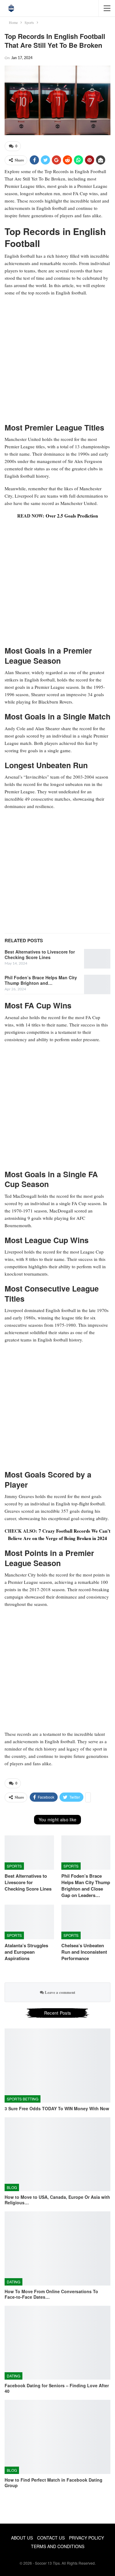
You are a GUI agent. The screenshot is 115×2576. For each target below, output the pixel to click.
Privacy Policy (86, 2538)
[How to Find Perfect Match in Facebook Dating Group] (57, 2437)
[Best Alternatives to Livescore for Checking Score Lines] (97, 959)
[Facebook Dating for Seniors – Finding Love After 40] (57, 2343)
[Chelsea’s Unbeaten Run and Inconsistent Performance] (86, 1922)
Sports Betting (23, 2099)
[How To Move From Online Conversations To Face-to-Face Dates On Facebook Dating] (57, 2248)
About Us (22, 2538)
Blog (12, 2187)
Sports (14, 1866)
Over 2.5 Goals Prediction (72, 516)
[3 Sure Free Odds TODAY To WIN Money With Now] (57, 2066)
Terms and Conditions (58, 2546)
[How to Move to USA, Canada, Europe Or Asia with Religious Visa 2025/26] (57, 2154)
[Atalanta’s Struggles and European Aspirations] (29, 1922)
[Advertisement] (57, 359)
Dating (13, 2282)
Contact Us (51, 2538)
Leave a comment (59, 1992)
